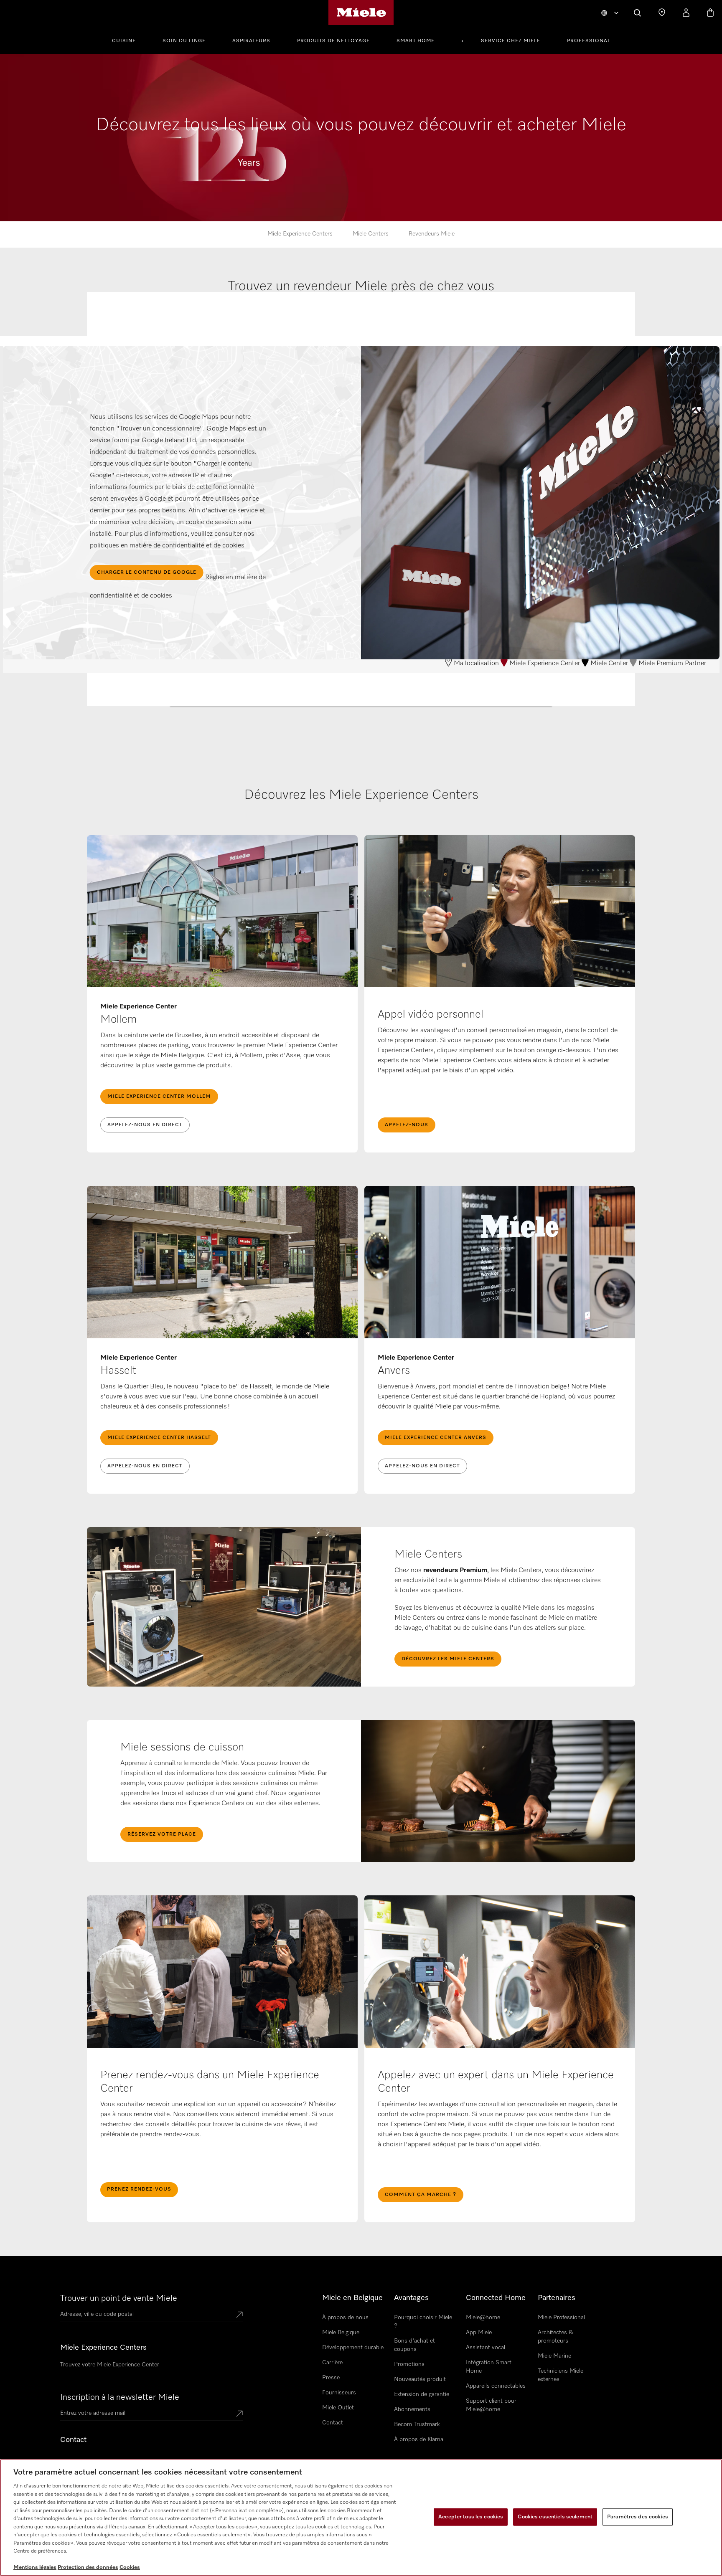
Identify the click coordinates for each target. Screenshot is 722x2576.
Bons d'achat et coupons (414, 2345)
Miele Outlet (338, 2408)
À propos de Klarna (419, 2439)
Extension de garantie (422, 2394)
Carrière (332, 2363)
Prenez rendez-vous (139, 2189)
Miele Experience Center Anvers (436, 1438)
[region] (361, 2518)
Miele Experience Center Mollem (159, 1097)
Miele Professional (561, 2318)
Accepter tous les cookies (471, 2517)
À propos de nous (345, 2318)
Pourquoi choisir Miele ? (423, 2322)
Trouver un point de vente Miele (119, 2298)
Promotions (409, 2364)
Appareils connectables (496, 2386)
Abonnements (412, 2409)
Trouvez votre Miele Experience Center (110, 2365)
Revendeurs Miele (432, 234)
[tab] (361, 319)
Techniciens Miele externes (561, 2375)
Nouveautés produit (420, 2379)
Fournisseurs (339, 2393)
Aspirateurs (251, 41)
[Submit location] (239, 2315)
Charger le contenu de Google (147, 572)
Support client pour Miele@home (491, 2405)
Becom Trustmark (417, 2424)
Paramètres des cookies (638, 2517)
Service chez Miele (511, 41)
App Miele (479, 2333)
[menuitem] (128, 40)
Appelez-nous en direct (145, 1125)
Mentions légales (35, 2567)
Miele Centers (371, 234)
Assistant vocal (486, 2348)
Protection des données (88, 2567)
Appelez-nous (407, 1125)
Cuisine (124, 41)
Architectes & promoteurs (555, 2337)
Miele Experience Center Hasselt (159, 1438)
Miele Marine (554, 2356)
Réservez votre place (162, 1834)
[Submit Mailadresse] (239, 2414)
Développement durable (353, 2348)
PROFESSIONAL (589, 41)
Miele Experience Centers (300, 234)
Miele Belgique (341, 2333)
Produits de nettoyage (333, 41)
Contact (333, 2423)
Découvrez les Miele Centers (448, 1659)
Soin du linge (184, 41)
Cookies (130, 2567)
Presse (331, 2378)
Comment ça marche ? (421, 2195)
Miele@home (483, 2318)
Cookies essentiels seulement (555, 2517)
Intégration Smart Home (489, 2367)
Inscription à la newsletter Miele (120, 2397)
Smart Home (416, 41)
